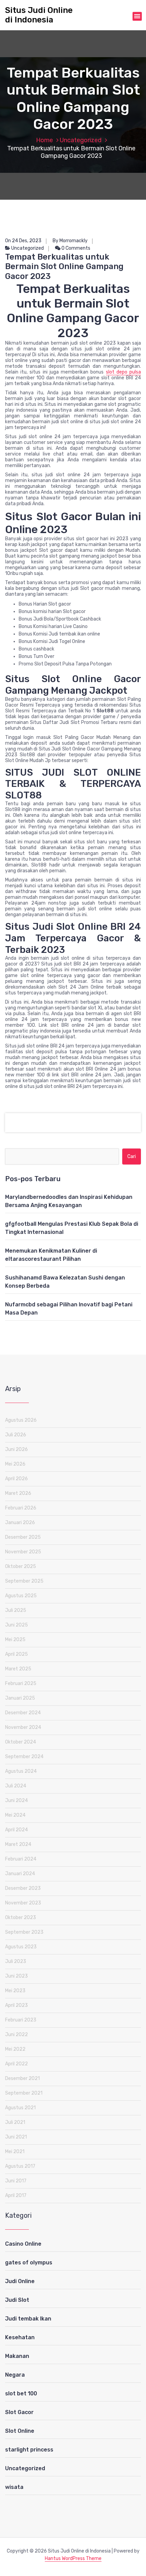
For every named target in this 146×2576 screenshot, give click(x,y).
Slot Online (20, 2431)
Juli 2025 (16, 1610)
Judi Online (20, 2281)
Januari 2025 (20, 1698)
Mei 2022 (15, 2049)
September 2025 (24, 1581)
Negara (15, 2375)
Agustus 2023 (21, 1947)
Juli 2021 (15, 2122)
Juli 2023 (16, 1961)
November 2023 (23, 1903)
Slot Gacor (19, 2412)
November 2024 (23, 1727)
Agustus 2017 (20, 2166)
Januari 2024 (20, 1874)
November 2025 (23, 1552)
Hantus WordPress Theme (73, 2558)
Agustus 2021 (20, 2108)
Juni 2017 (16, 2181)
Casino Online (23, 2244)
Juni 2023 (16, 1976)
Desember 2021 (22, 2078)
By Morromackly (70, 241)
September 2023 (24, 1932)
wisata (14, 2487)
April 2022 (16, 2064)
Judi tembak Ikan (28, 2319)
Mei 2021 (15, 2152)
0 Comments (75, 248)
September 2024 (24, 1757)
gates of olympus (29, 2263)
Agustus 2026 (21, 1420)
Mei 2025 (15, 1640)
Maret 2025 (18, 1669)
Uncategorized (81, 140)
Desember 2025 (23, 1537)
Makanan (17, 2356)
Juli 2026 (16, 1435)
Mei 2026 (15, 1464)
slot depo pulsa (123, 372)
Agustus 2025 (21, 1596)
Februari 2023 (21, 2020)
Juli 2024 (16, 1786)
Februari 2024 (21, 1859)
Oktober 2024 (21, 1742)
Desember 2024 (23, 1713)
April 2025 (16, 1654)
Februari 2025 (21, 1683)
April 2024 (16, 1830)
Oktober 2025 (21, 1566)
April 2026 (16, 1479)
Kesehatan (20, 2337)
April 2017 (16, 2195)
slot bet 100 (21, 2393)
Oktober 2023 (21, 1918)
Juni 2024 (16, 1801)
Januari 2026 (20, 1523)
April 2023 (16, 2005)
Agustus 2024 (21, 1771)
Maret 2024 (18, 1844)
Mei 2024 (15, 1815)
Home (44, 140)
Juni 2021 (16, 2137)
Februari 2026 (21, 1508)
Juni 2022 (16, 2035)
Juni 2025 (16, 1625)
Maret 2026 (18, 1493)
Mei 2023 (15, 1991)
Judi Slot (17, 2300)
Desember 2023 (23, 1888)
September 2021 (24, 2093)
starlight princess (29, 2450)
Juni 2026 (16, 1449)
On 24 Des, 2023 (23, 241)
